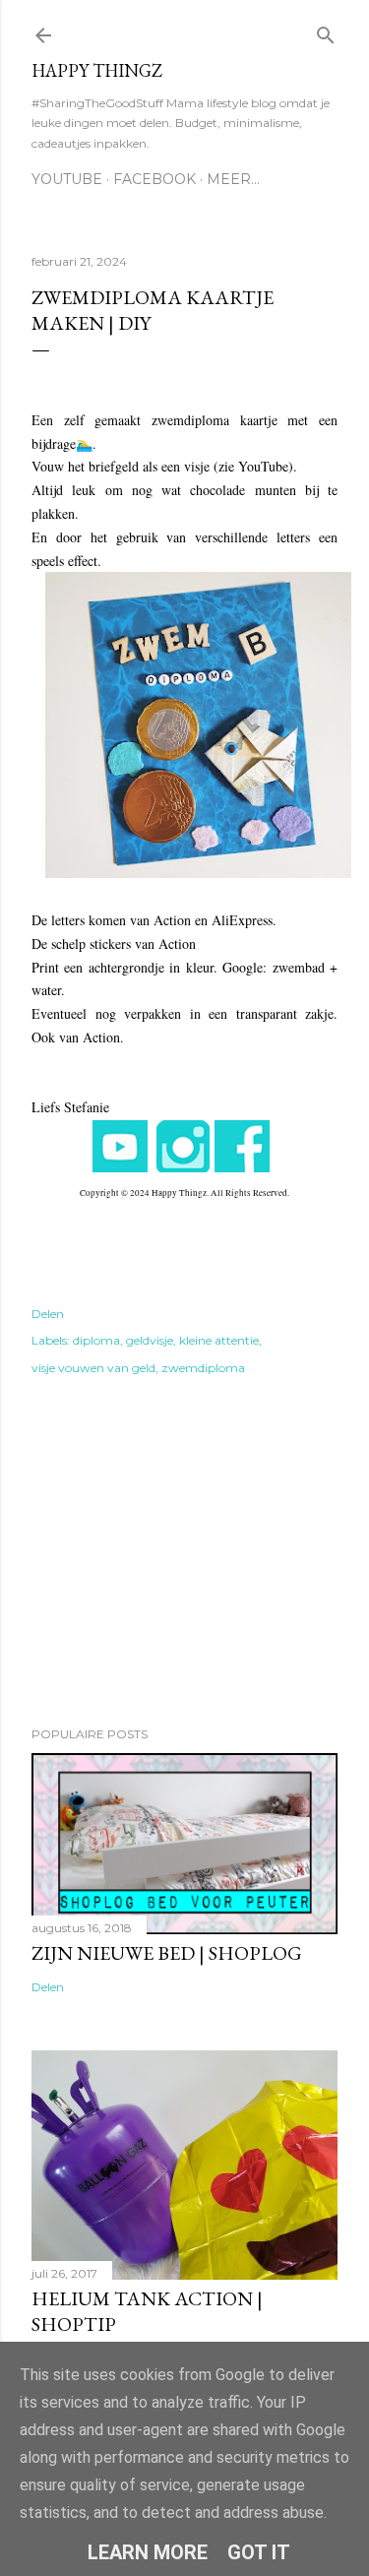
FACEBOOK (154, 179)
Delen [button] (48, 1314)
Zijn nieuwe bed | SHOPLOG (167, 1953)
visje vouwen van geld (93, 1368)
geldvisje (150, 1340)
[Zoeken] (326, 31)
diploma (96, 1340)
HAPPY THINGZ (97, 70)
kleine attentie (219, 1340)
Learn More (148, 2552)
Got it (259, 2552)
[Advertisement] (184, 1554)
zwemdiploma (203, 1368)
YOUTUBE (67, 179)
